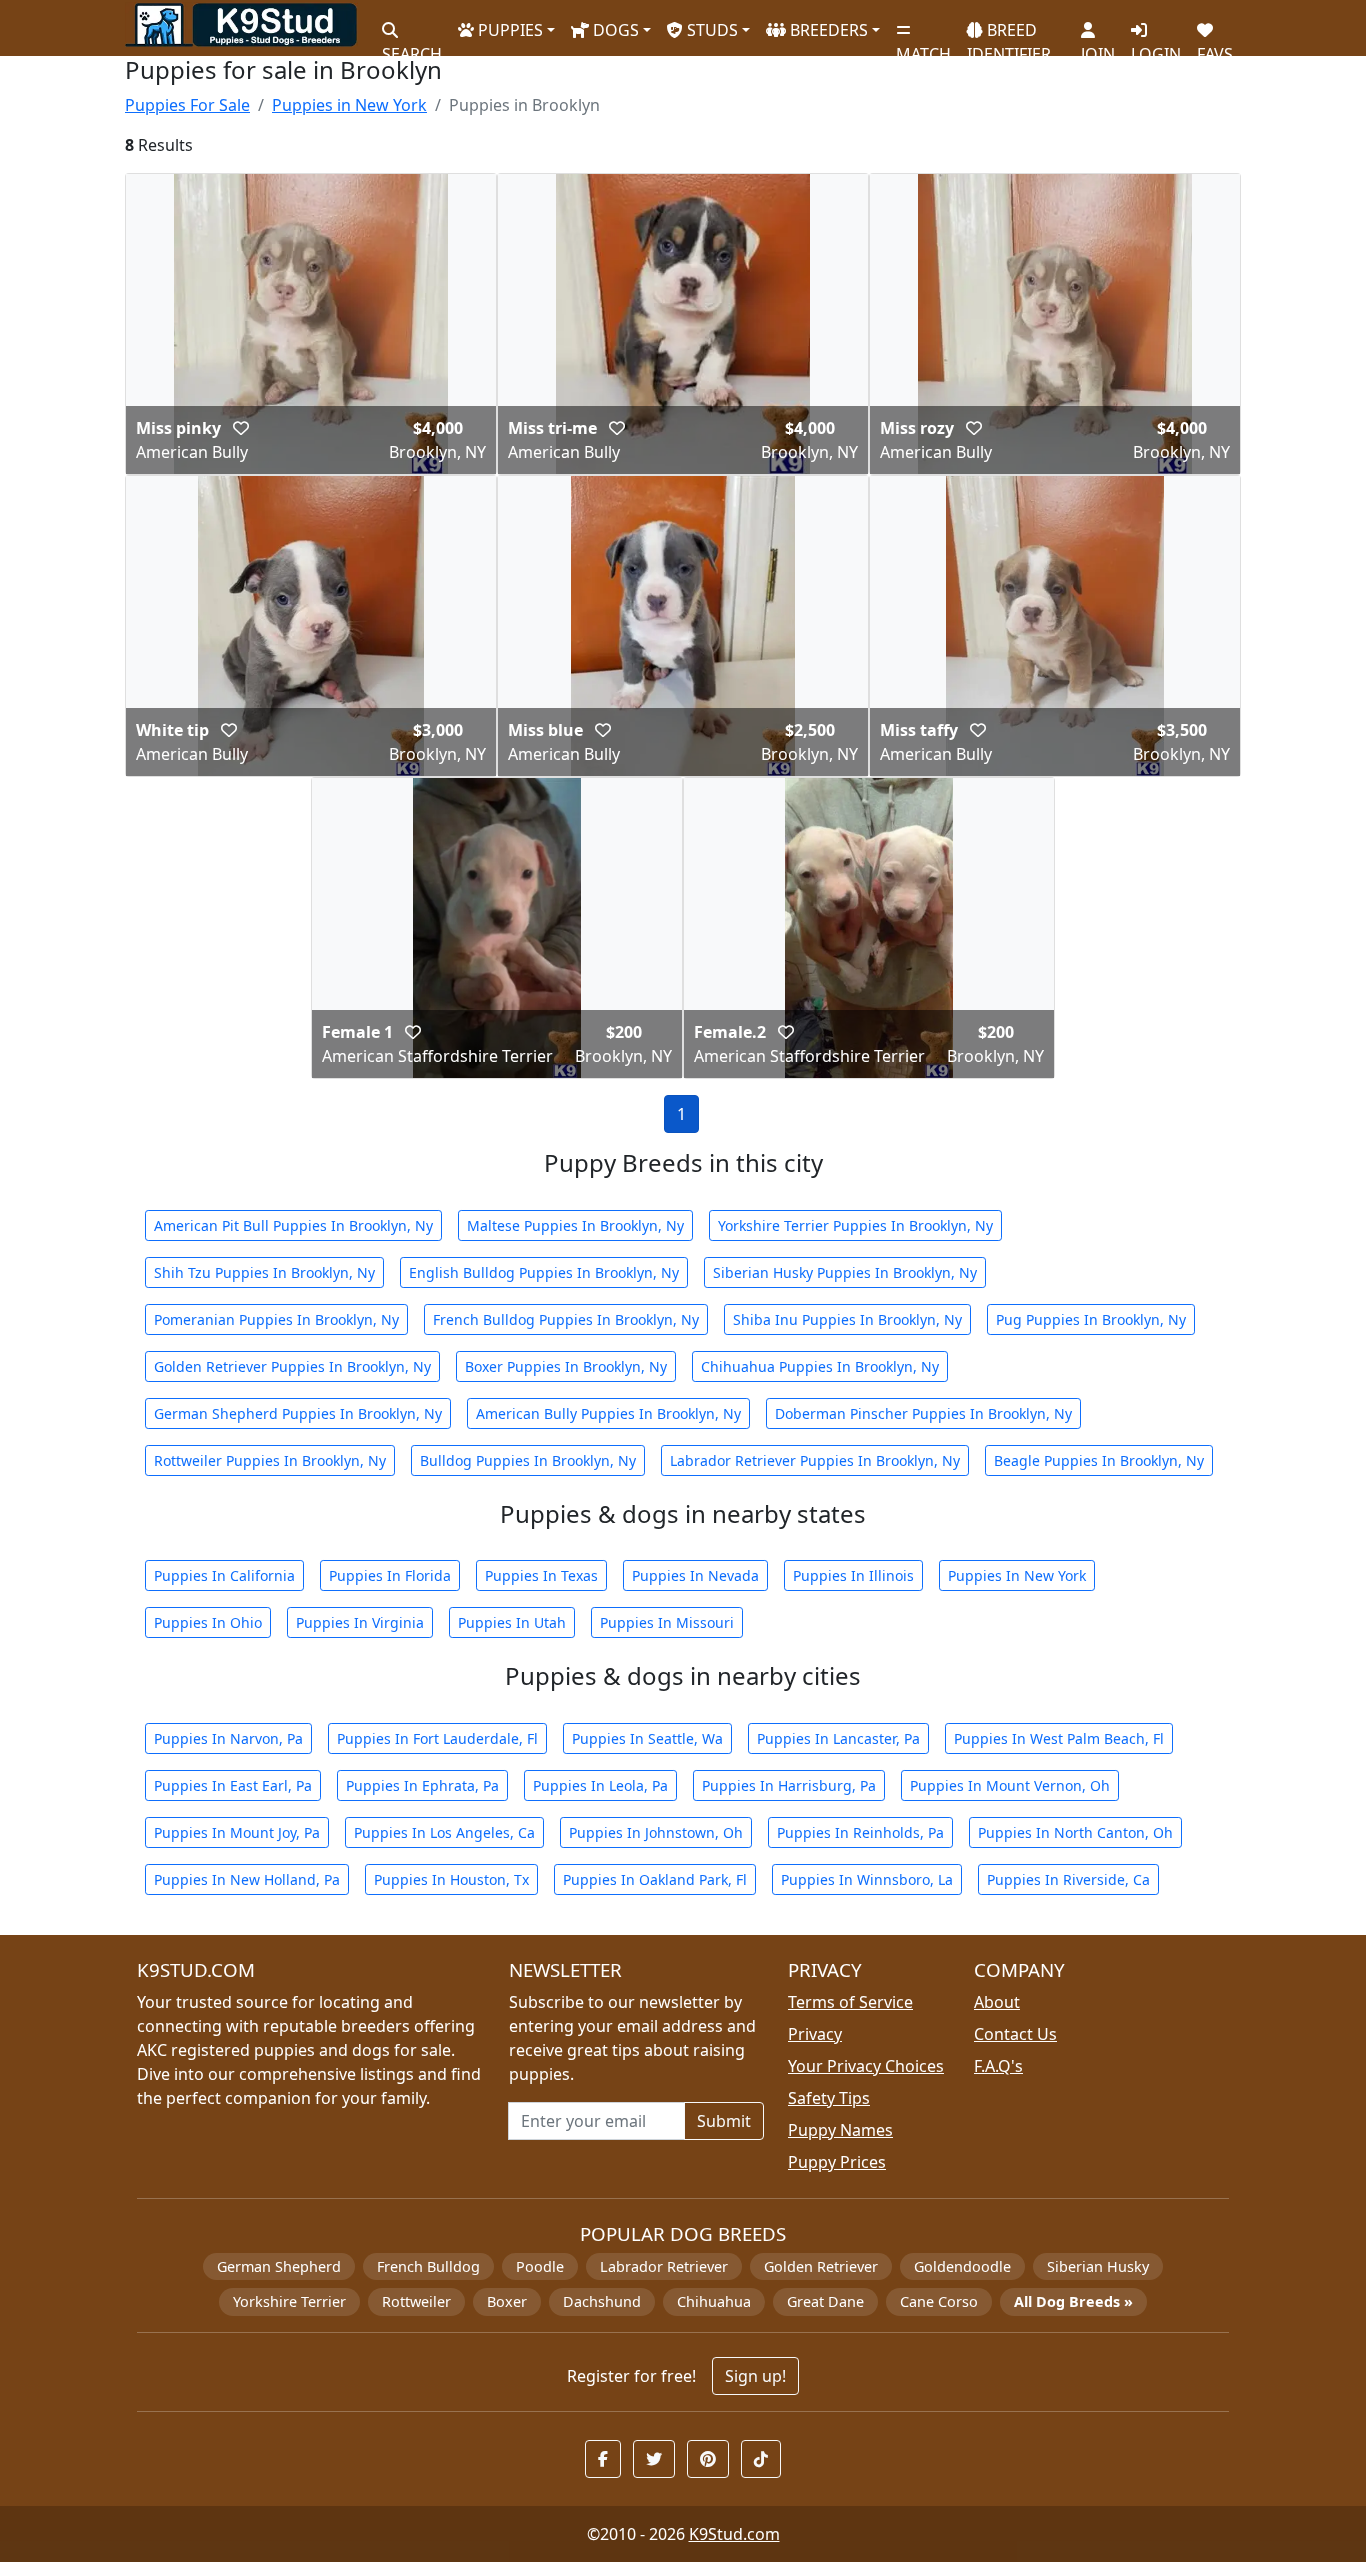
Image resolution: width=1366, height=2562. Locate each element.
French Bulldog (428, 2266)
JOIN (1098, 45)
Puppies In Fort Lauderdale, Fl (437, 1738)
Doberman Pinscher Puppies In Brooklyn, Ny (923, 1413)
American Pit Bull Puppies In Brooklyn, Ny (293, 1225)
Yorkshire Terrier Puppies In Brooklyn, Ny (855, 1225)
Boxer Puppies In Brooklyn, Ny (566, 1366)
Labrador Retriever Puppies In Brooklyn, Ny (815, 1460)
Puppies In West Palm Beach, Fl (1059, 1738)
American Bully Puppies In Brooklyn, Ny (608, 1413)
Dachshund (602, 2301)
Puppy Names (840, 2130)
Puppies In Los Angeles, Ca (444, 1832)
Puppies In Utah (512, 1622)
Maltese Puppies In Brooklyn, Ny (575, 1225)
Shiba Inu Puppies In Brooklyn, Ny (847, 1319)
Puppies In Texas (541, 1575)
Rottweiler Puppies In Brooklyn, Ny (270, 1460)
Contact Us (1015, 2034)
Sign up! (755, 2376)
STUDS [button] (710, 30)
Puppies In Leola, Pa (600, 1785)
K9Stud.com (734, 2534)
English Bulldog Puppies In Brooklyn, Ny (544, 1272)
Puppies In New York (1017, 1575)
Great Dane (825, 2301)
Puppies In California (224, 1575)
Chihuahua (714, 2301)
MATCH (923, 45)
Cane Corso (939, 2301)
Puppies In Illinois (853, 1575)
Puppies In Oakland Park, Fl (655, 1879)
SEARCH (412, 45)
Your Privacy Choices (866, 2066)
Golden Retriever (821, 2266)
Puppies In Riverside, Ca (1068, 1879)
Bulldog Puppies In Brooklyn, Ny (528, 1460)
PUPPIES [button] (508, 30)
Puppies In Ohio (208, 1622)
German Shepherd (279, 2266)
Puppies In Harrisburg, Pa (789, 1785)
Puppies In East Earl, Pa (233, 1785)
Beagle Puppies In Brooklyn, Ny (1099, 1460)
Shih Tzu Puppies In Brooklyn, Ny (264, 1272)
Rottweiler (416, 2301)
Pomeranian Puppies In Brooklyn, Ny (276, 1319)
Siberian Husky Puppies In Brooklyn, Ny (845, 1272)
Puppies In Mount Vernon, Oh (1010, 1785)
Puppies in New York (349, 105)
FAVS (1215, 45)
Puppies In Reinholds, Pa (860, 1832)
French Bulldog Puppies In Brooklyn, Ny (566, 1319)
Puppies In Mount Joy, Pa (237, 1832)
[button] (241, 428)
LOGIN (1156, 45)
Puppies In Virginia (360, 1622)
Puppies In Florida (390, 1575)
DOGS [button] (614, 30)
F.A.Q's (998, 2066)
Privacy (815, 2034)
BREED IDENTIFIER (1009, 33)
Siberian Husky (1098, 2266)
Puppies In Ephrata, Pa (422, 1785)
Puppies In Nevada (695, 1575)
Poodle (540, 2266)
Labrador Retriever (664, 2266)
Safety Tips (829, 2098)
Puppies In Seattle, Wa (647, 1738)
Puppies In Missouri (667, 1622)
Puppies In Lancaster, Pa (838, 1738)
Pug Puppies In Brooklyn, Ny (1091, 1319)
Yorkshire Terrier (289, 2301)
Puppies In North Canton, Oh (1075, 1832)
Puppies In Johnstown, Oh (656, 1832)
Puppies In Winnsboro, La (867, 1879)
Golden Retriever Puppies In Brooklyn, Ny (292, 1366)
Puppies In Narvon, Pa (228, 1738)
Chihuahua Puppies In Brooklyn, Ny (820, 1366)
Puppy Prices (837, 2162)
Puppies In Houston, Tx (451, 1879)
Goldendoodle (962, 2266)
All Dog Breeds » (1073, 2301)
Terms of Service (850, 2002)
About (997, 2002)
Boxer (507, 2301)
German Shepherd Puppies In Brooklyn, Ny (298, 1413)
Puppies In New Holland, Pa (247, 1879)
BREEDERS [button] (827, 30)
